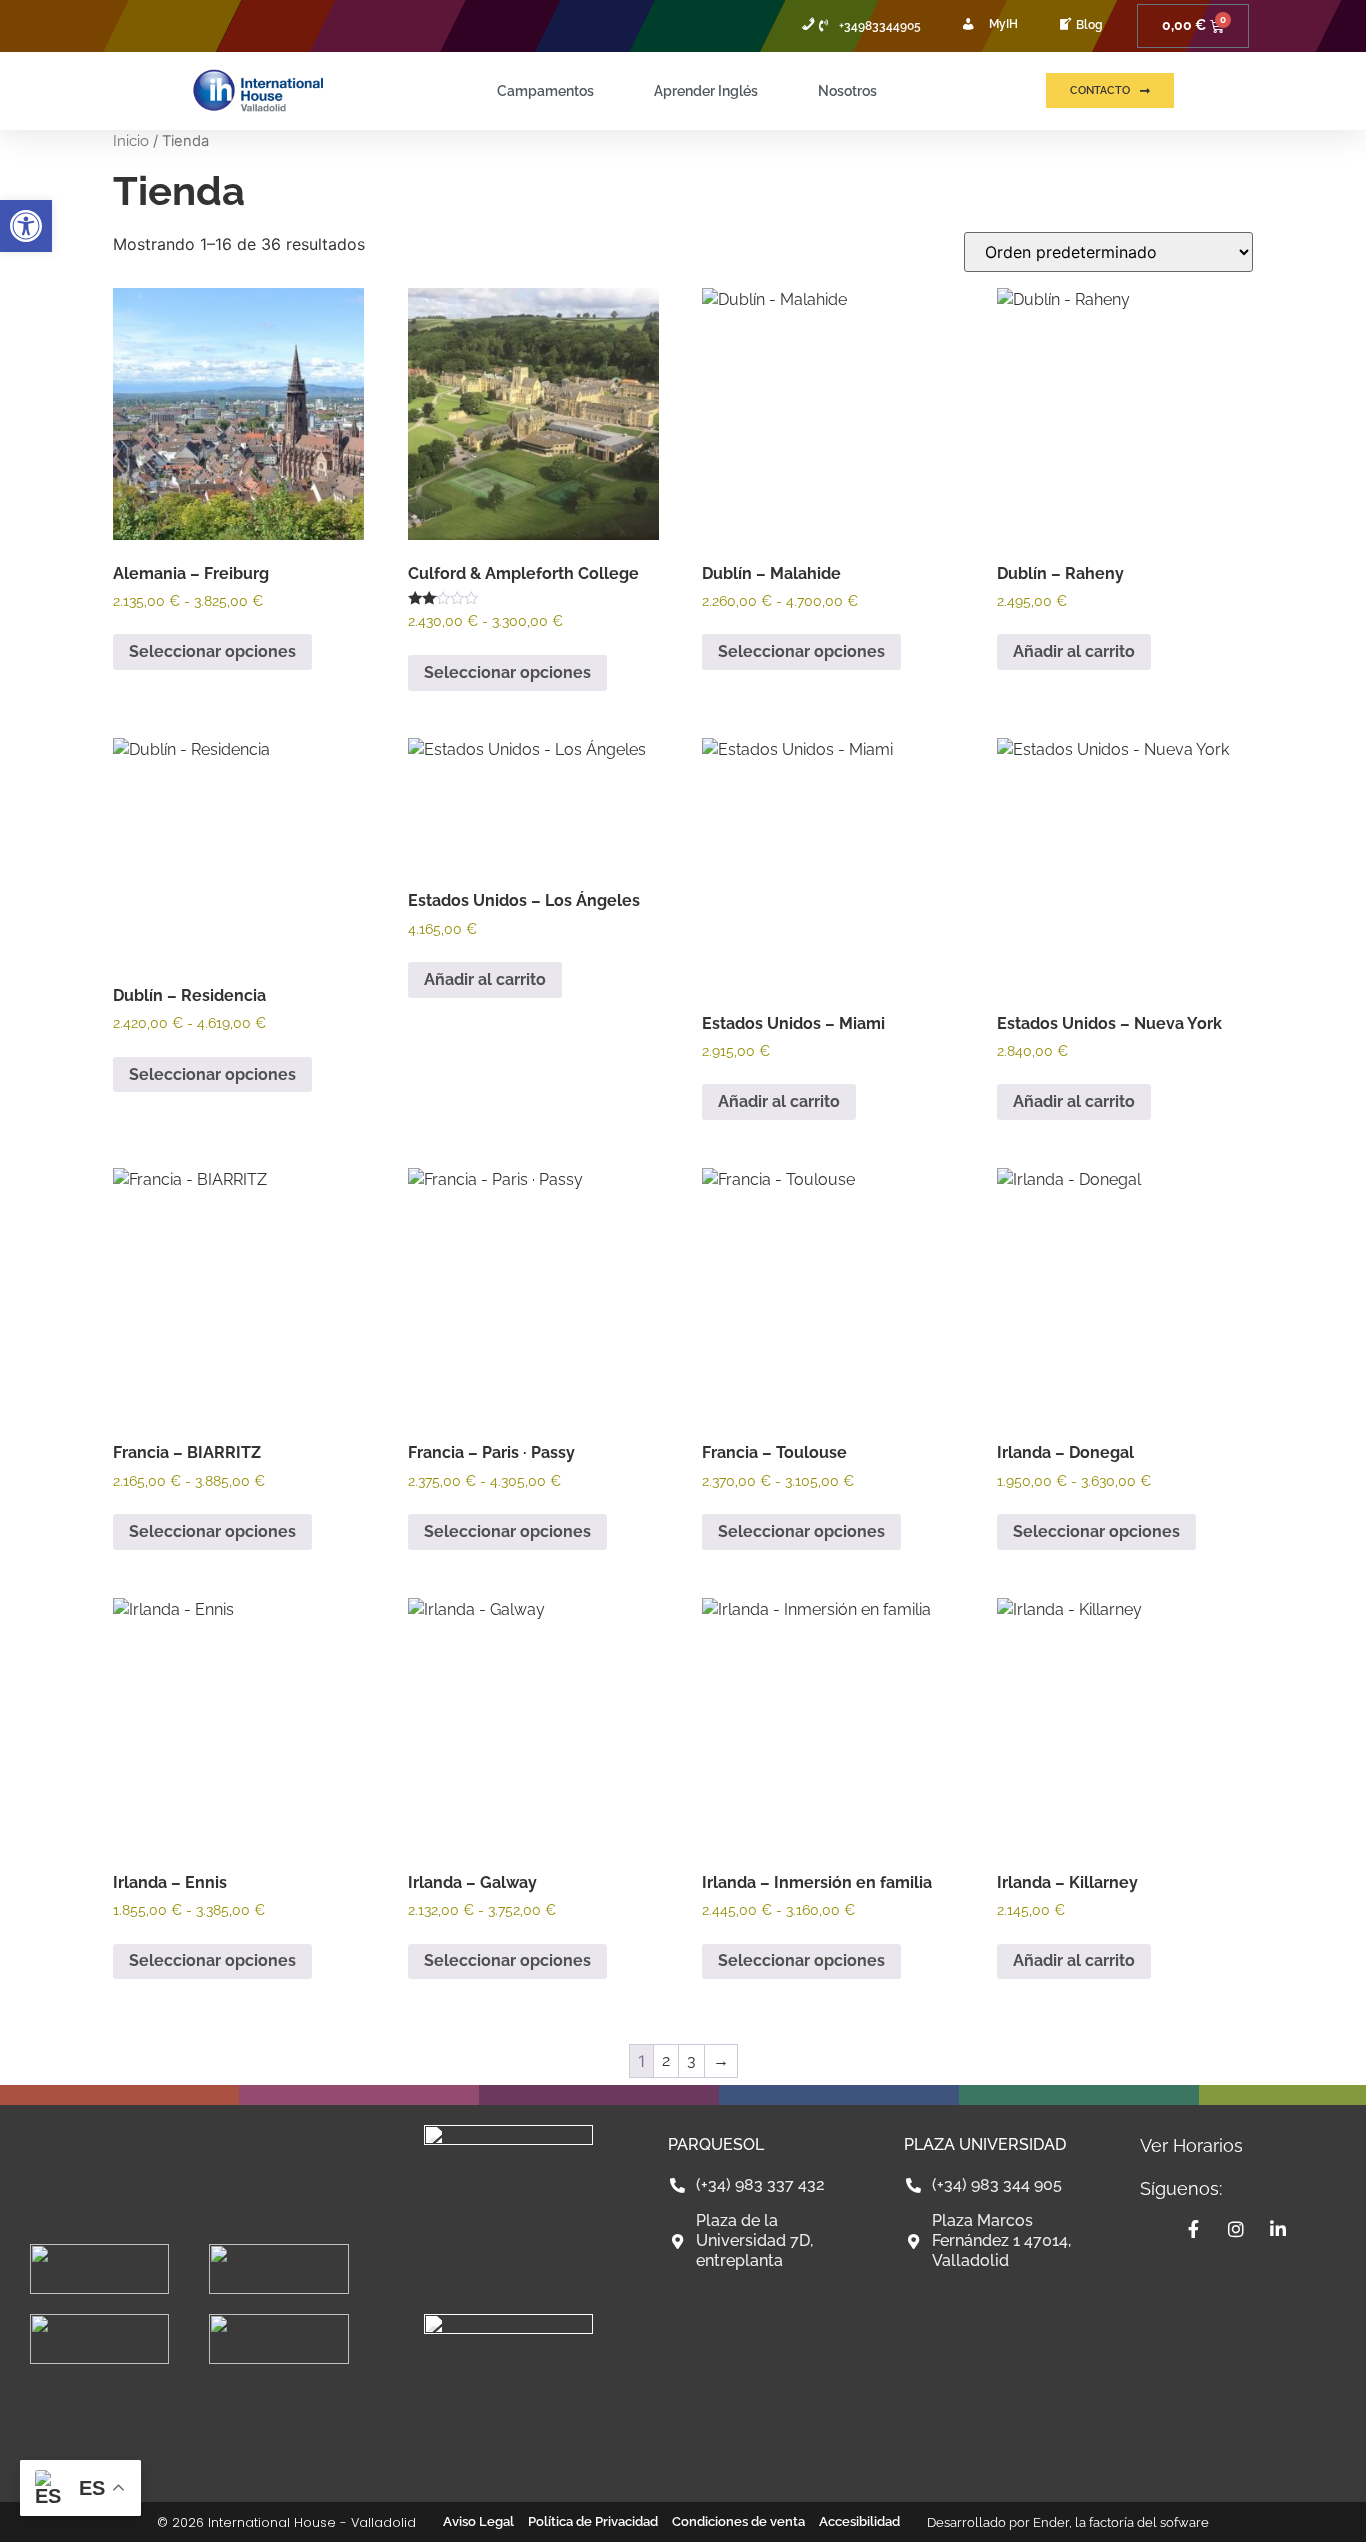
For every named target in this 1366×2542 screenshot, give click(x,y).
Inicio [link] (131, 140)
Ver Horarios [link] (1191, 2145)
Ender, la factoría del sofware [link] (1121, 2522)
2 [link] (666, 2060)
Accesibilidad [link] (859, 2521)
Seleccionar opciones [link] (212, 651)
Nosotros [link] (847, 90)
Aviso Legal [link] (478, 2521)
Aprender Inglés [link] (706, 90)
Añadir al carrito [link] (1074, 651)
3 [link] (691, 2060)
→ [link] (721, 2060)
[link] (26, 226)
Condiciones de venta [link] (738, 2521)
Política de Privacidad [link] (593, 2521)
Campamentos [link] (545, 90)
